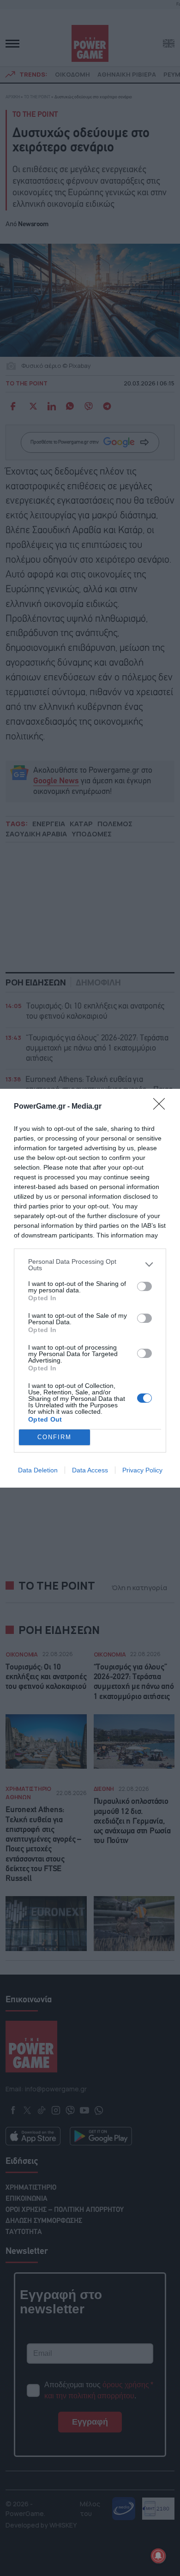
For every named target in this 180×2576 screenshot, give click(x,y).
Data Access (90, 1470)
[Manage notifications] (158, 2556)
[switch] (144, 1286)
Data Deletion (38, 1470)
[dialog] (90, 1288)
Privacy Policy (142, 1470)
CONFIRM (54, 1437)
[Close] (162, 1107)
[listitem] (90, 1265)
